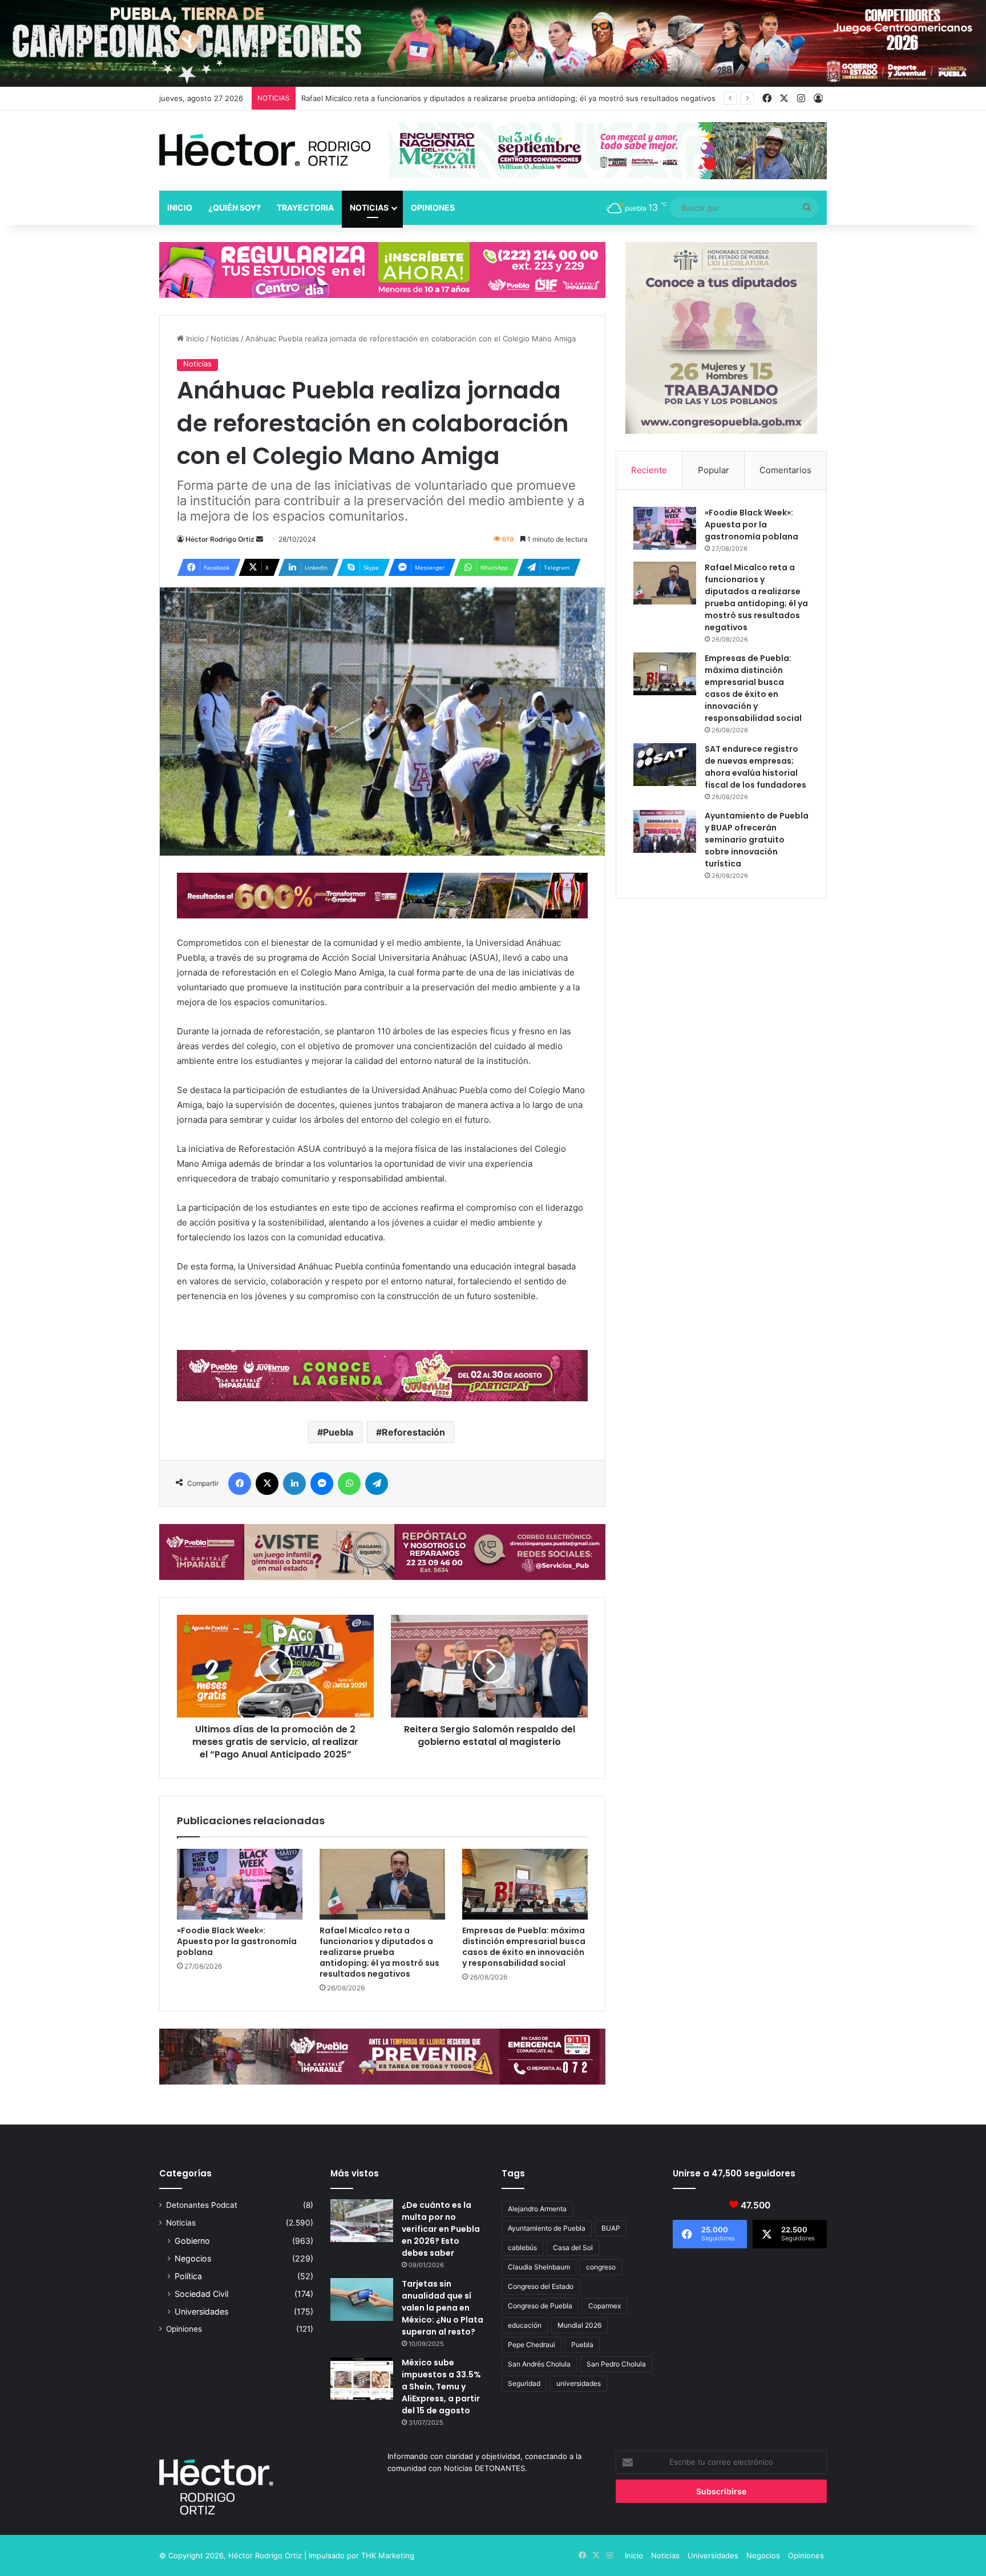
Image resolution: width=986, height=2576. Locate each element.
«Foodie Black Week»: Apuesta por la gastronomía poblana (237, 1941)
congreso (601, 2267)
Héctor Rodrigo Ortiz (220, 539)
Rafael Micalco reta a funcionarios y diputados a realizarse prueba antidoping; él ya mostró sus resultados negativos (379, 1952)
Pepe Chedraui (532, 2345)
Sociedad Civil (201, 2294)
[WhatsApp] (349, 1483)
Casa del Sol (573, 2248)
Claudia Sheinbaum (539, 2267)
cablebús (522, 2248)
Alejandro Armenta (537, 2209)
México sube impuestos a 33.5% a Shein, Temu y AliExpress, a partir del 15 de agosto (441, 2386)
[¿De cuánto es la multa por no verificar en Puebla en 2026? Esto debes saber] (362, 2221)
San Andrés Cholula (539, 2364)
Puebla (338, 1432)
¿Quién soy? (235, 207)
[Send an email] (260, 539)
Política (188, 2276)
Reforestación (413, 1432)
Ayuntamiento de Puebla (547, 2228)
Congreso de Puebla (540, 2306)
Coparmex (605, 2306)
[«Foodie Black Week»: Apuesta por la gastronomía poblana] (240, 1884)
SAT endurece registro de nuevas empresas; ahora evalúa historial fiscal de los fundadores (755, 767)
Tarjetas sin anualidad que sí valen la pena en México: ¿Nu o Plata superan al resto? (443, 2308)
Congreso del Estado (541, 2286)
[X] (267, 1483)
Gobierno (192, 2241)
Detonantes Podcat (202, 2205)
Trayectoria (305, 207)
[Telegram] (377, 1483)
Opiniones (433, 207)
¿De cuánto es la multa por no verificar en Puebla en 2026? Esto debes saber (441, 2229)
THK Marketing (388, 2555)
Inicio (180, 207)
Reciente (649, 470)
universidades (579, 2383)
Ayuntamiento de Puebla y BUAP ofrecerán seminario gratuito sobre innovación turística (757, 840)
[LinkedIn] (294, 1483)
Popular (714, 470)
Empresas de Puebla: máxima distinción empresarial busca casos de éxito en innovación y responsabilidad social (524, 1947)
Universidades (201, 2311)
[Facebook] (240, 1483)
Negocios (193, 2258)
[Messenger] (322, 1483)
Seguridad (524, 2383)
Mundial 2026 (579, 2325)
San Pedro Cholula (616, 2364)
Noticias (369, 207)
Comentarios (785, 470)
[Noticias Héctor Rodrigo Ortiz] (265, 150)
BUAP (611, 2228)
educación (525, 2325)
